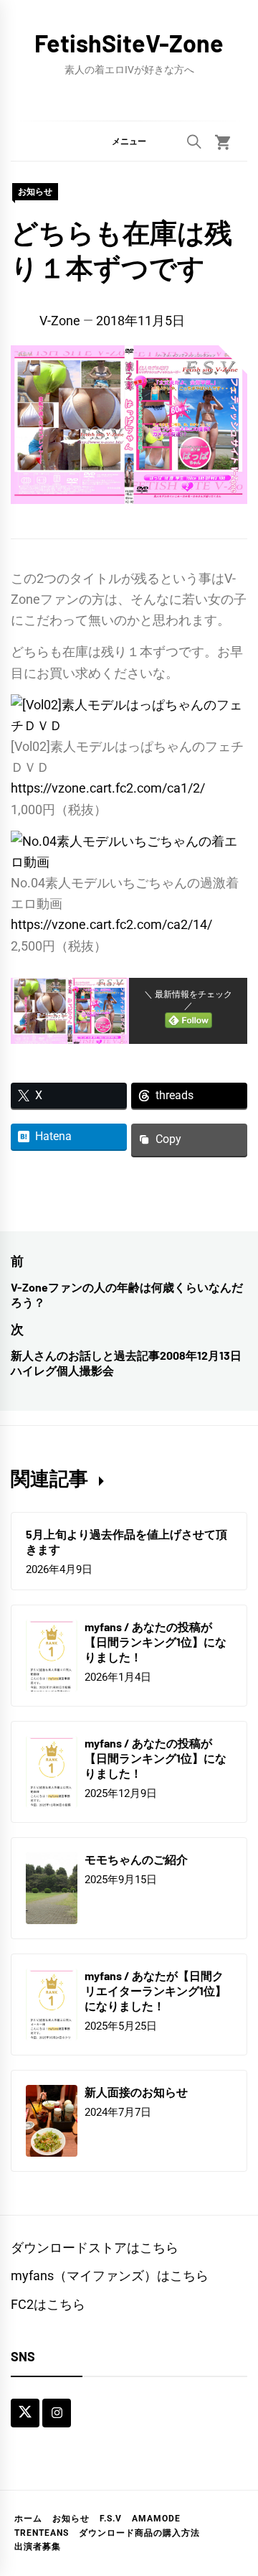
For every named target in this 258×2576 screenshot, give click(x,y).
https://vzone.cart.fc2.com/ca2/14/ (111, 924)
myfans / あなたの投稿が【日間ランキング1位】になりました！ (156, 1642)
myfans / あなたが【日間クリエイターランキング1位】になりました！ (156, 1991)
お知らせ (35, 192)
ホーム (28, 2519)
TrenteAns (42, 2533)
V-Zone (60, 321)
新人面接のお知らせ (136, 2092)
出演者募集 (38, 2547)
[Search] (194, 141)
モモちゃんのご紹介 (136, 1859)
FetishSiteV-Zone (129, 43)
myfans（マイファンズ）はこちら (110, 2276)
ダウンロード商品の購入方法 (139, 2533)
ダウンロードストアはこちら (95, 2248)
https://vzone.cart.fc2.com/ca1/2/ (108, 788)
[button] (129, 141)
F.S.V (111, 2519)
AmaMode (156, 2519)
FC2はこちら (48, 2304)
